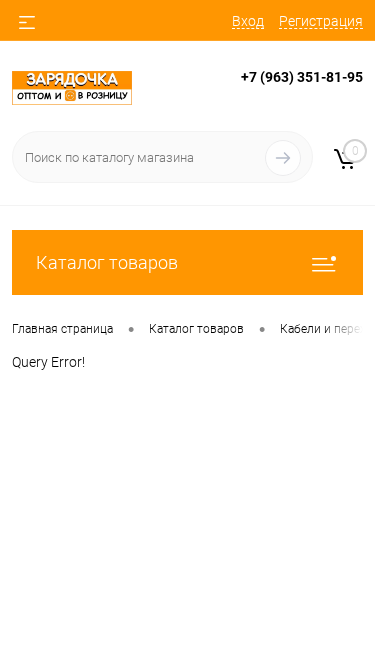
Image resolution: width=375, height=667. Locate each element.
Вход (248, 21)
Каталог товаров (107, 262)
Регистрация (321, 21)
